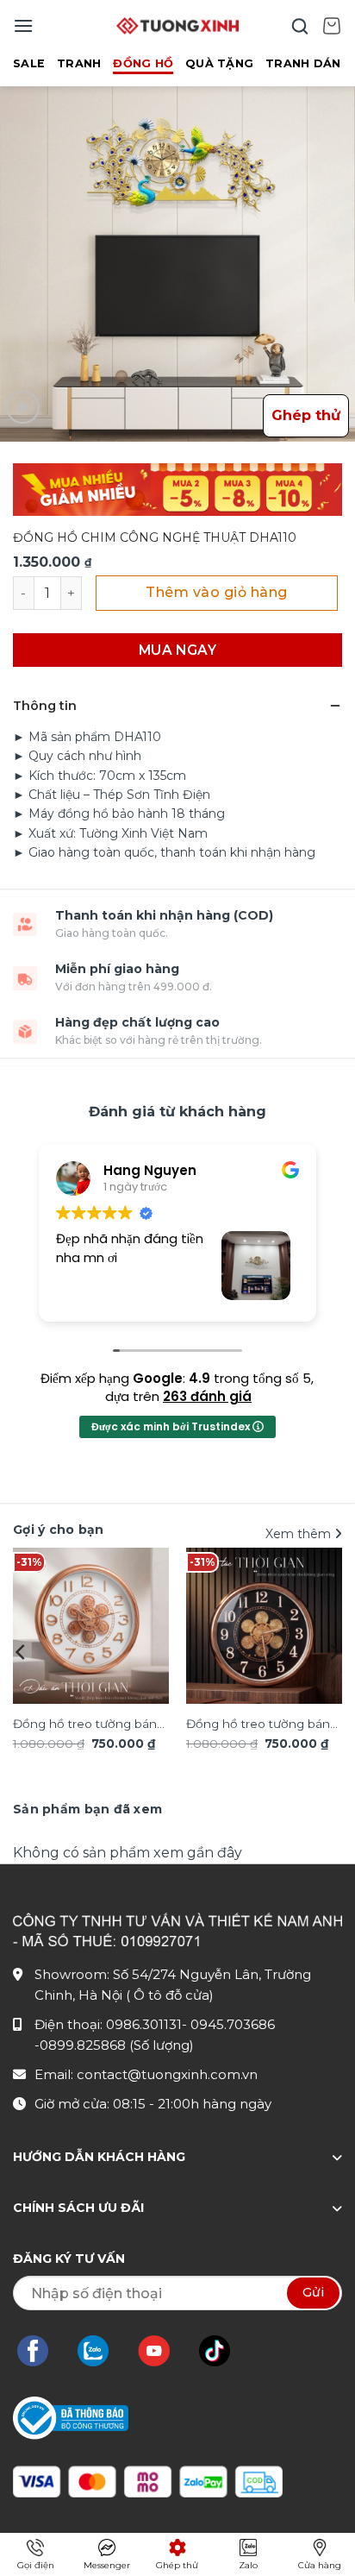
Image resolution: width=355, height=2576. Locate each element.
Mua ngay (178, 650)
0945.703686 (233, 2024)
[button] (23, 25)
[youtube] (162, 2351)
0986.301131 (144, 2024)
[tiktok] (223, 2351)
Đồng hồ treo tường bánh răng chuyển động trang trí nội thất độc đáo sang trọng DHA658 (91, 1725)
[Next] (333, 1652)
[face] (41, 2351)
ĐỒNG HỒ (143, 63)
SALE (29, 63)
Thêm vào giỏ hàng (216, 592)
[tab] (87, 1809)
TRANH (79, 63)
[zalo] (102, 2351)
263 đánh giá (207, 1396)
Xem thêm (300, 1534)
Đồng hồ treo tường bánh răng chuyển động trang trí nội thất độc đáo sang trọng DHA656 (264, 1725)
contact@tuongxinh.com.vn (167, 2074)
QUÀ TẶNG (219, 63)
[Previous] (22, 1652)
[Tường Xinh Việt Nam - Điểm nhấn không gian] (177, 26)
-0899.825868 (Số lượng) (114, 2045)
